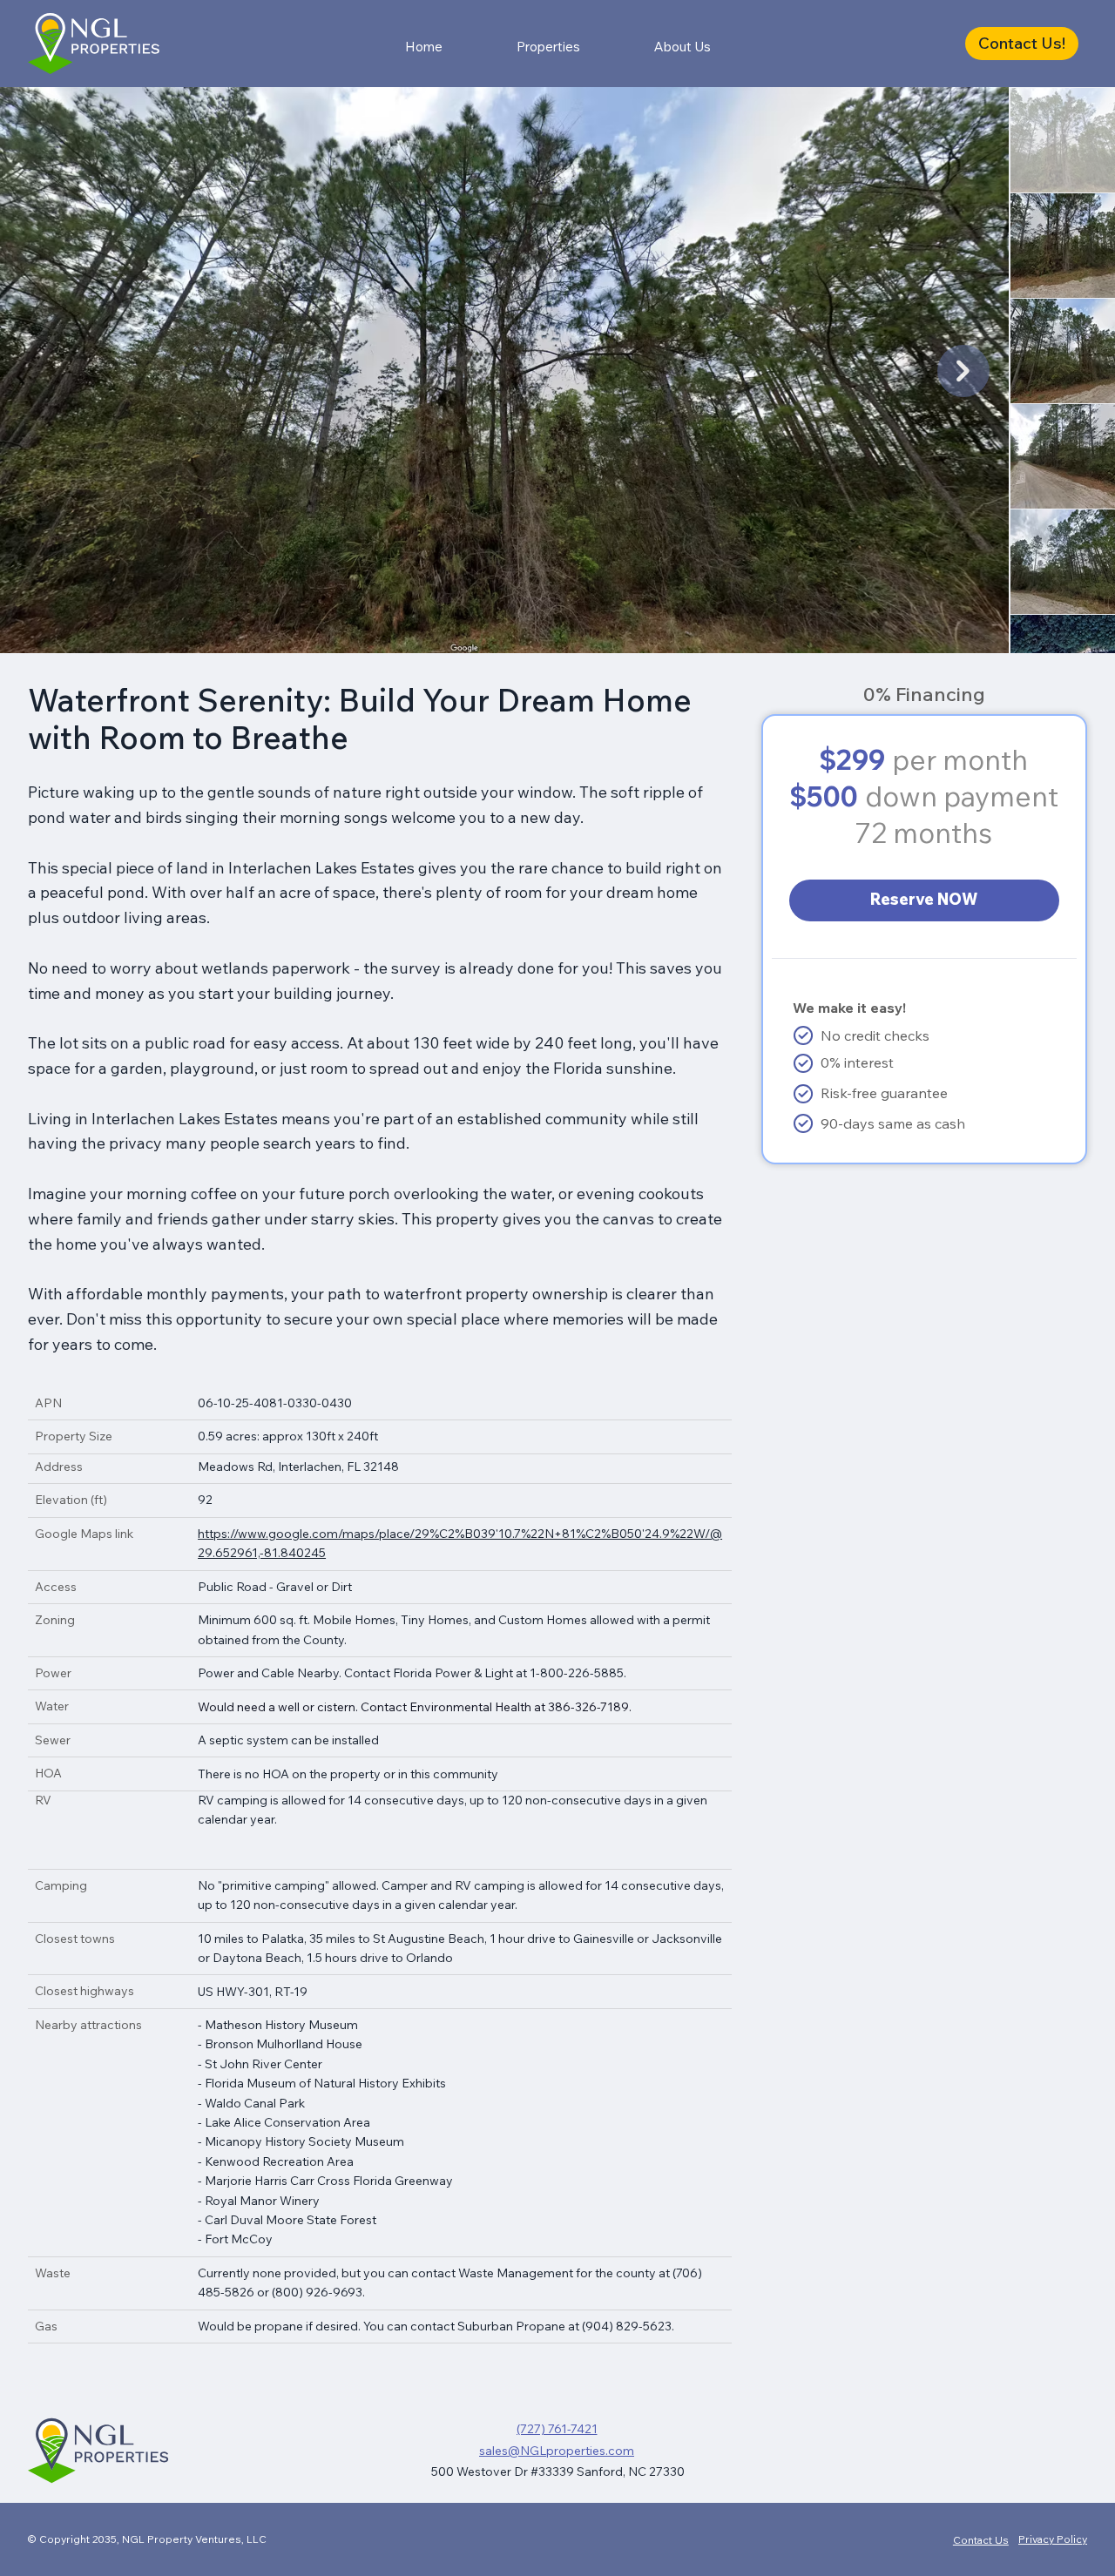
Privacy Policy (1053, 2539)
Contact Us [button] (981, 2540)
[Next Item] (963, 371)
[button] (1022, 43)
